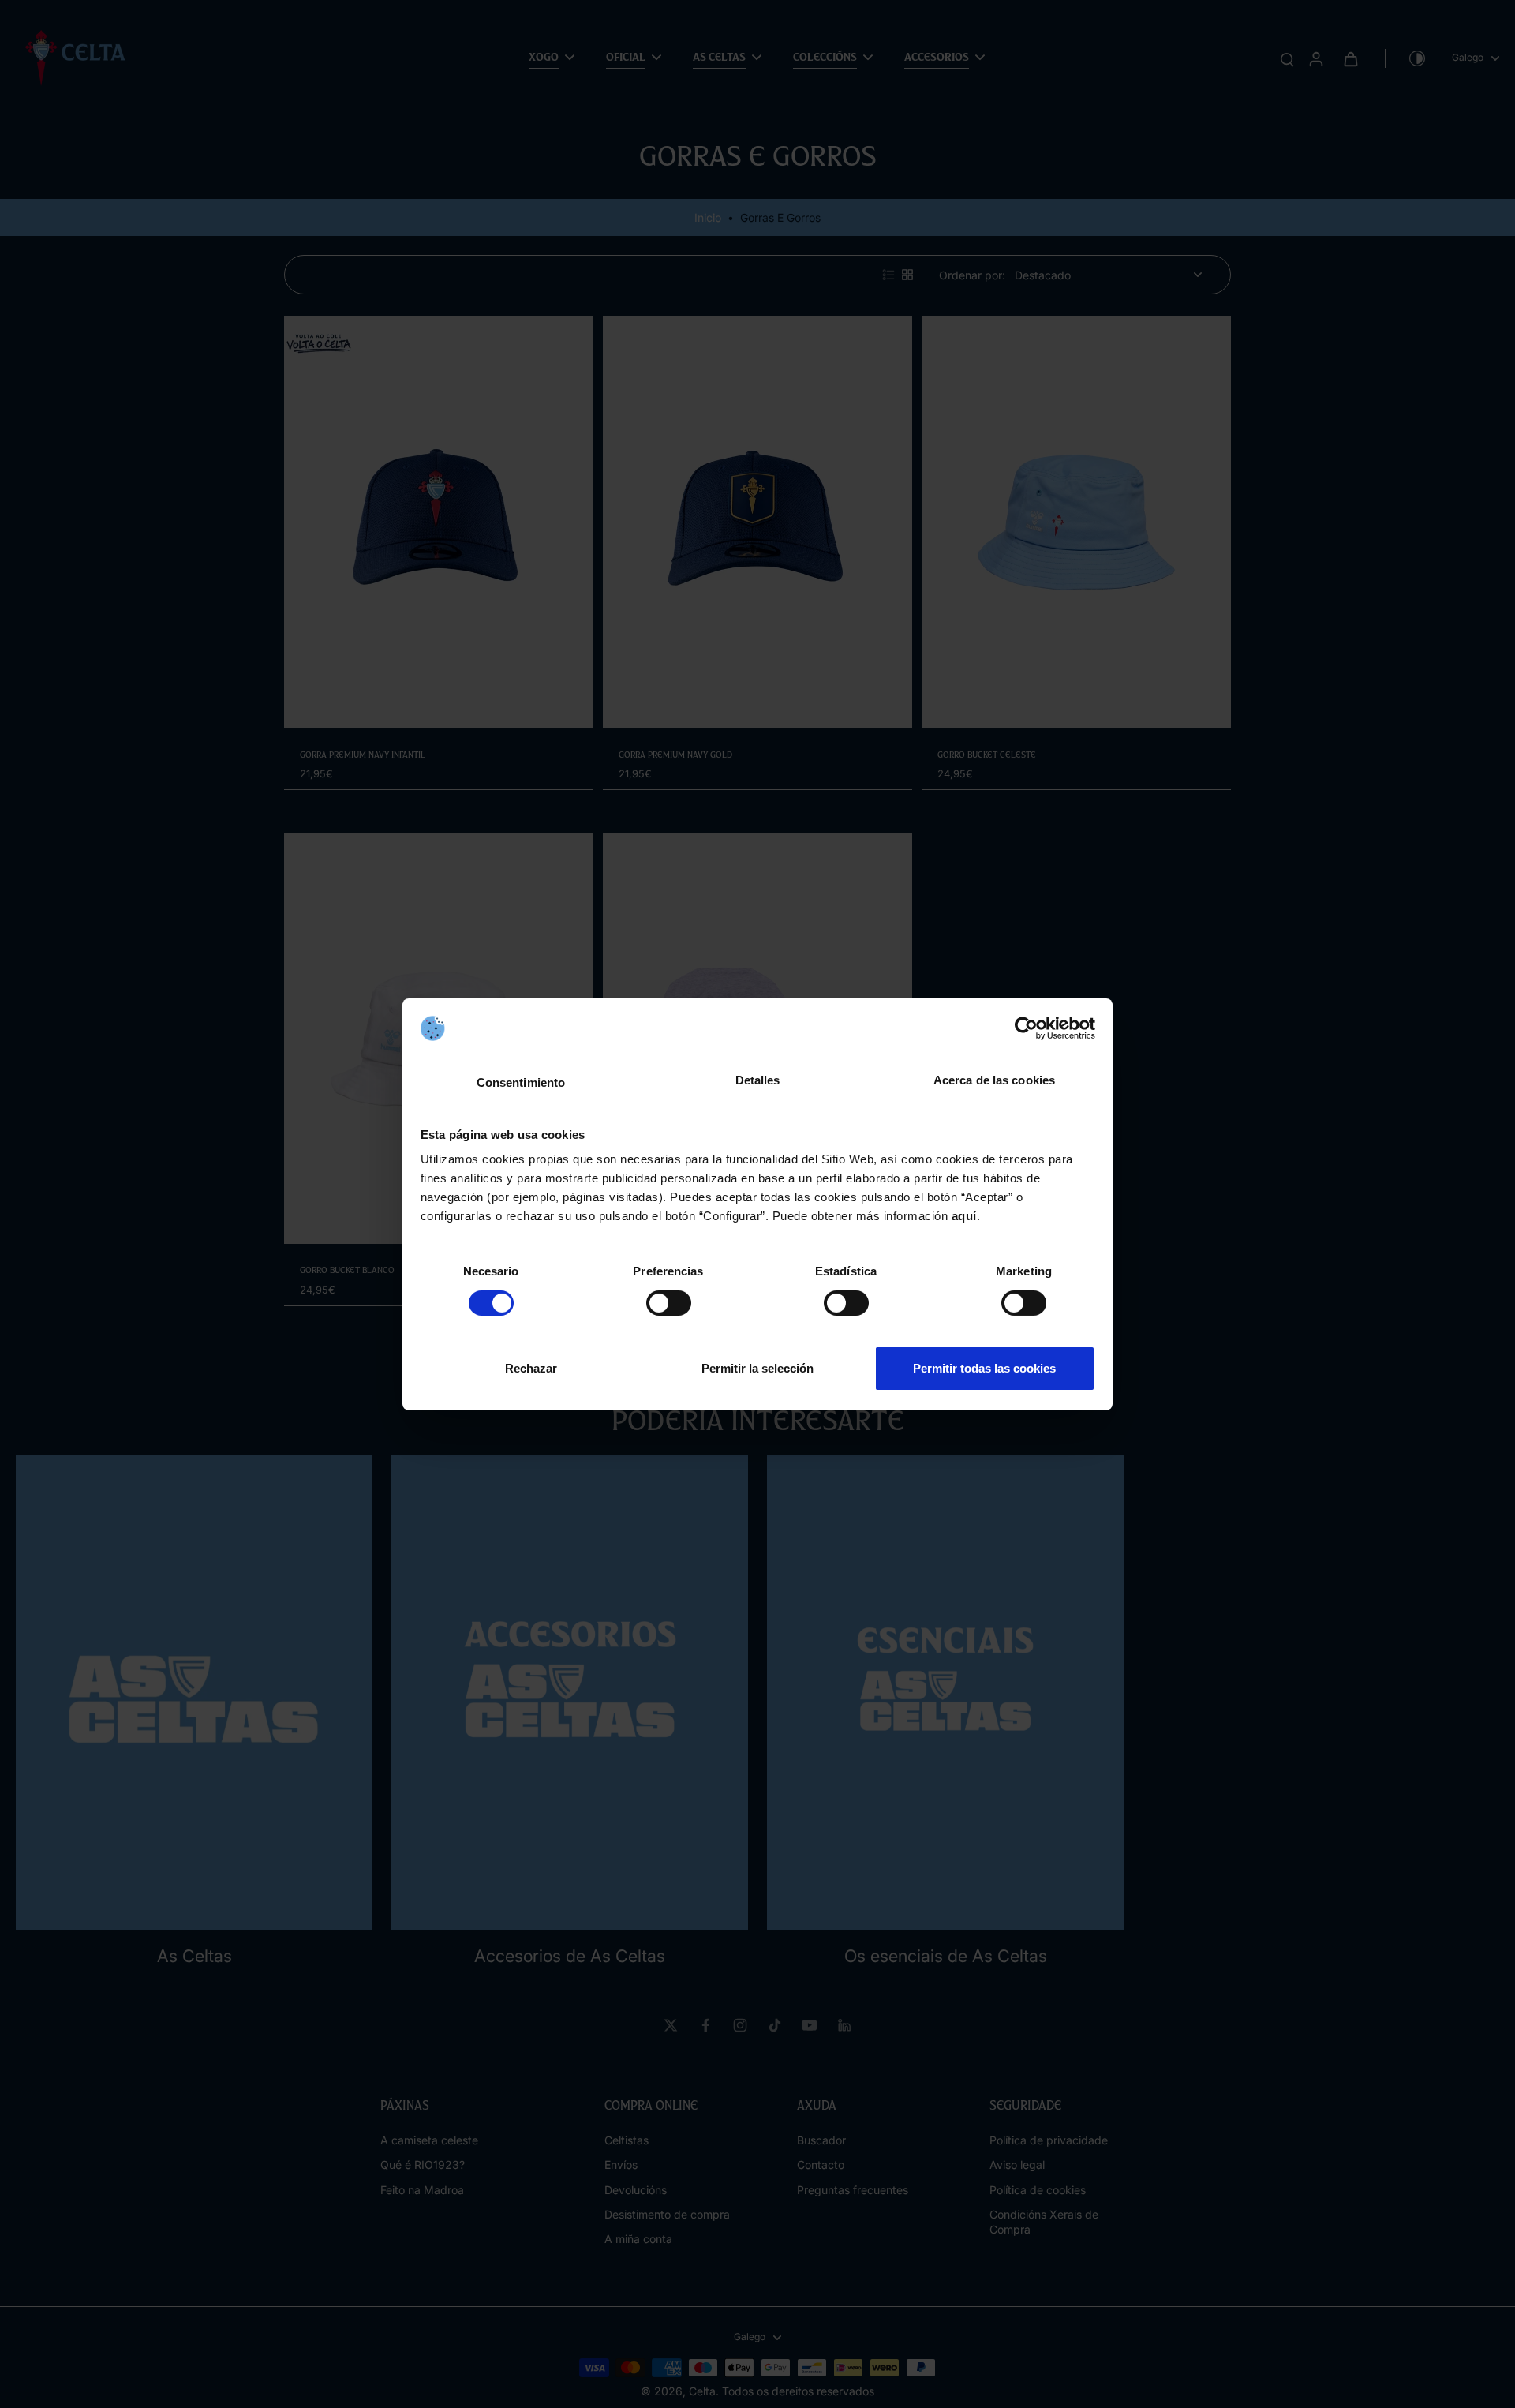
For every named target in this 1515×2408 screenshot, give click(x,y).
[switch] (669, 1303)
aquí (964, 1216)
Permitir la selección (757, 1368)
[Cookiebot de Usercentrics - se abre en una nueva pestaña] (1026, 1028)
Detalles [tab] (758, 1080)
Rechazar (531, 1368)
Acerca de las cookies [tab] (994, 1080)
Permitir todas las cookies (984, 1368)
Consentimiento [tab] (521, 1082)
